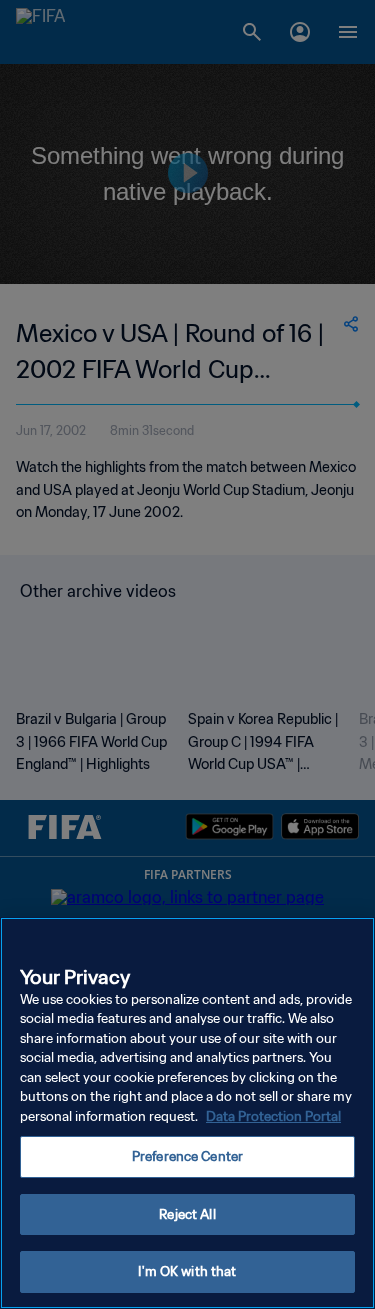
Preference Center (187, 1156)
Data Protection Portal (273, 1116)
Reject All (187, 1214)
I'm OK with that (187, 1271)
